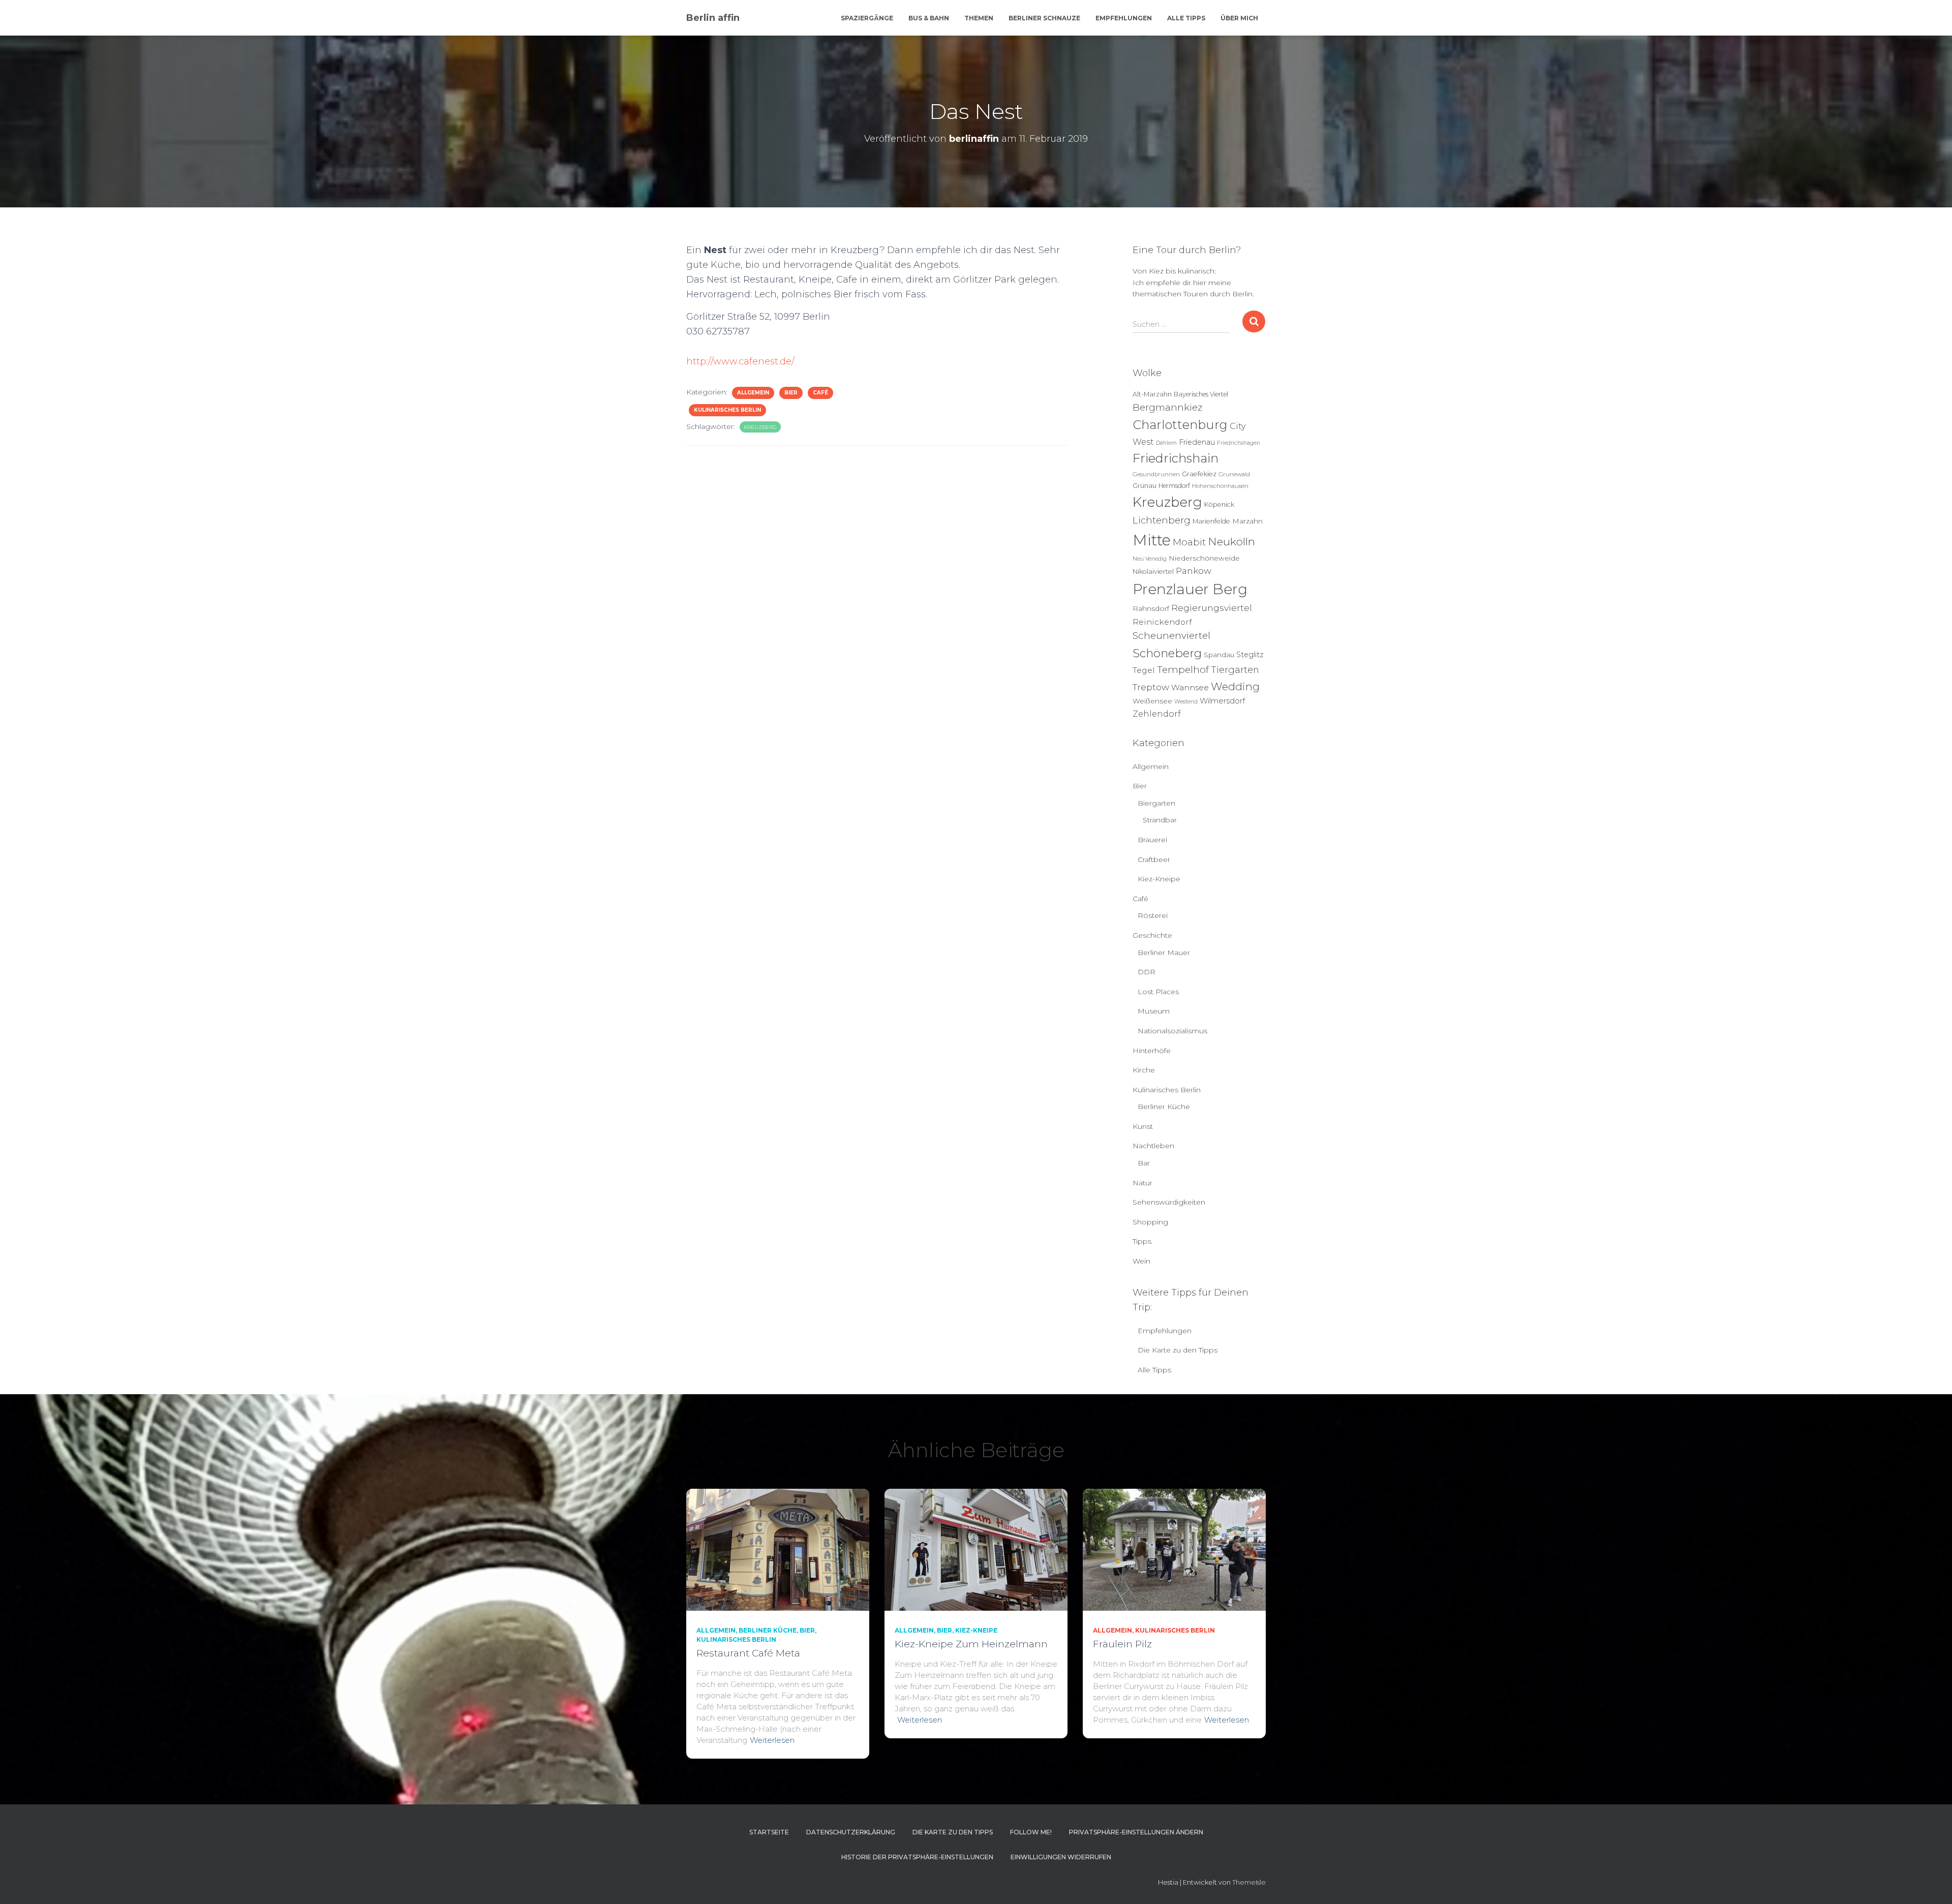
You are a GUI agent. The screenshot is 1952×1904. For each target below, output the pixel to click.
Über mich (1239, 18)
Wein (1141, 1261)
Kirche (1144, 1070)
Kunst (1143, 1126)
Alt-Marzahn (1152, 394)
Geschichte (1152, 935)
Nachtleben (1153, 1146)
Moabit (1189, 542)
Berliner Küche (1164, 1107)
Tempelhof (1183, 670)
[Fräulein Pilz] (1174, 1549)
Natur (1142, 1183)
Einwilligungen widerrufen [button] (1061, 1857)
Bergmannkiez (1167, 407)
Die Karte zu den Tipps (1178, 1350)
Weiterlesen (772, 1740)
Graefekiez (1199, 474)
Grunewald (1234, 474)
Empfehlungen (1124, 18)
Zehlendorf (1157, 714)
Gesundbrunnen (1156, 474)
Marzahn (1247, 521)
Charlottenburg (1180, 425)
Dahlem (1166, 443)
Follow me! (1031, 1832)
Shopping (1150, 1222)
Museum (1154, 1011)
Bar (1144, 1163)
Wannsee (1190, 687)
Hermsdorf (1174, 486)
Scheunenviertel (1171, 636)
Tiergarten (1235, 670)
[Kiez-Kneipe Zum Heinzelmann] (976, 1549)
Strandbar (1160, 820)
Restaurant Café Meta (748, 1653)
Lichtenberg (1162, 520)
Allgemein (753, 393)
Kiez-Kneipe (1159, 879)
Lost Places (1158, 992)
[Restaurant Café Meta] (778, 1549)
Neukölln (1231, 542)
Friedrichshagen (1239, 443)
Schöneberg (1167, 653)
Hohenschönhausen (1220, 486)
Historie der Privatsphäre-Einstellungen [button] (917, 1857)
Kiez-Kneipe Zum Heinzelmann (971, 1644)
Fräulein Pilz (1122, 1644)
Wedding (1235, 686)
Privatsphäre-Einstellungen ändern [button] (1136, 1832)
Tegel (1144, 670)
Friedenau (1197, 442)
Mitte (1152, 540)
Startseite (769, 1832)
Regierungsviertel (1212, 608)
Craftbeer (1154, 859)
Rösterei (1153, 915)
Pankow (1194, 571)
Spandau (1219, 655)
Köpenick (1219, 504)
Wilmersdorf (1222, 701)
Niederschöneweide (1204, 558)
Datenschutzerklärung (851, 1832)
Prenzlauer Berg (1190, 589)
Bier (791, 393)
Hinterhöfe (1152, 1051)
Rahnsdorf (1151, 608)
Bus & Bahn (929, 18)
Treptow (1151, 687)
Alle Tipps (1186, 18)
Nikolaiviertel (1153, 572)
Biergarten (1156, 803)
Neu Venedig (1150, 559)
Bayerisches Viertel (1201, 394)
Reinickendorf (1162, 622)
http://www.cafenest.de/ (740, 361)
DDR (1147, 972)
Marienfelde (1211, 521)
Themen (979, 18)
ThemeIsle (1249, 1882)
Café (820, 393)
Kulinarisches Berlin (727, 410)
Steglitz (1250, 655)
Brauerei (1152, 840)
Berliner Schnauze (1044, 18)
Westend (1186, 702)
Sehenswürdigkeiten (1169, 1202)
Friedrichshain (1176, 458)
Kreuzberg (760, 427)
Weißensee (1152, 701)
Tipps (1142, 1241)
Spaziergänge (867, 18)
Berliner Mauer (1164, 953)
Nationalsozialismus (1172, 1031)
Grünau (1145, 486)
